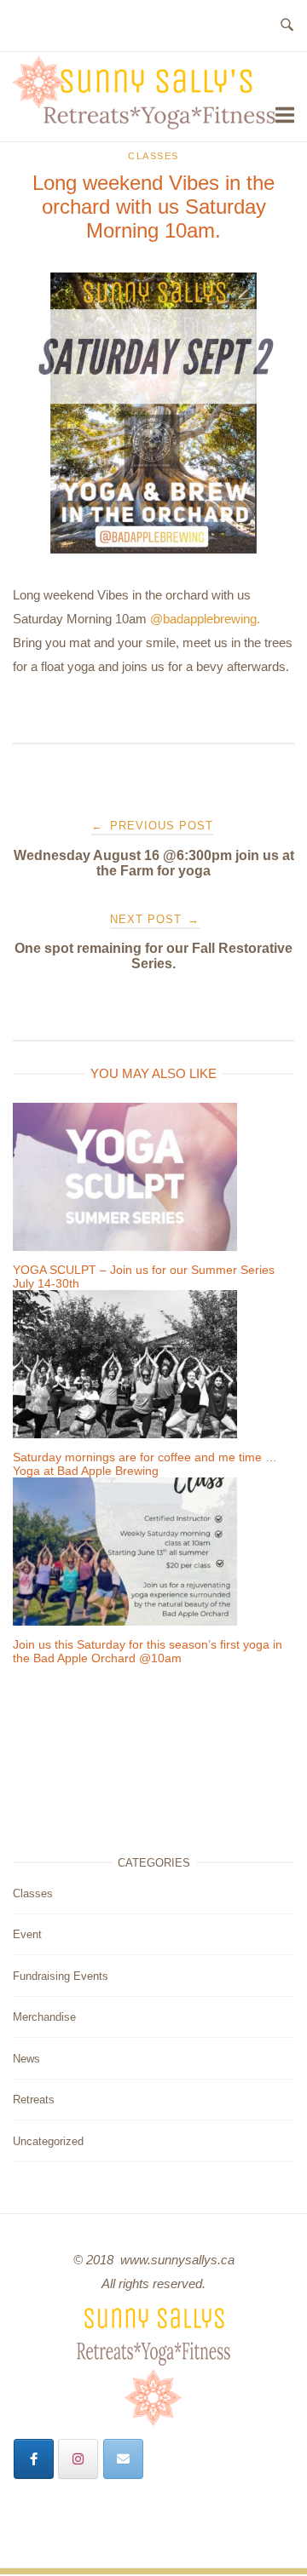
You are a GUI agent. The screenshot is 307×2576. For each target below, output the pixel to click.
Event (27, 1934)
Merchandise (44, 2017)
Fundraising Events (61, 1976)
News (26, 2059)
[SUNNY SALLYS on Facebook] (34, 2459)
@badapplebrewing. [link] (205, 619)
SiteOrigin (161, 2571)
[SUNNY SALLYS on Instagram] (78, 2459)
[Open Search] (287, 26)
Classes (153, 156)
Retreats (34, 2100)
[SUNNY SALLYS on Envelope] (123, 2459)
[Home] (144, 125)
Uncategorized (48, 2141)
